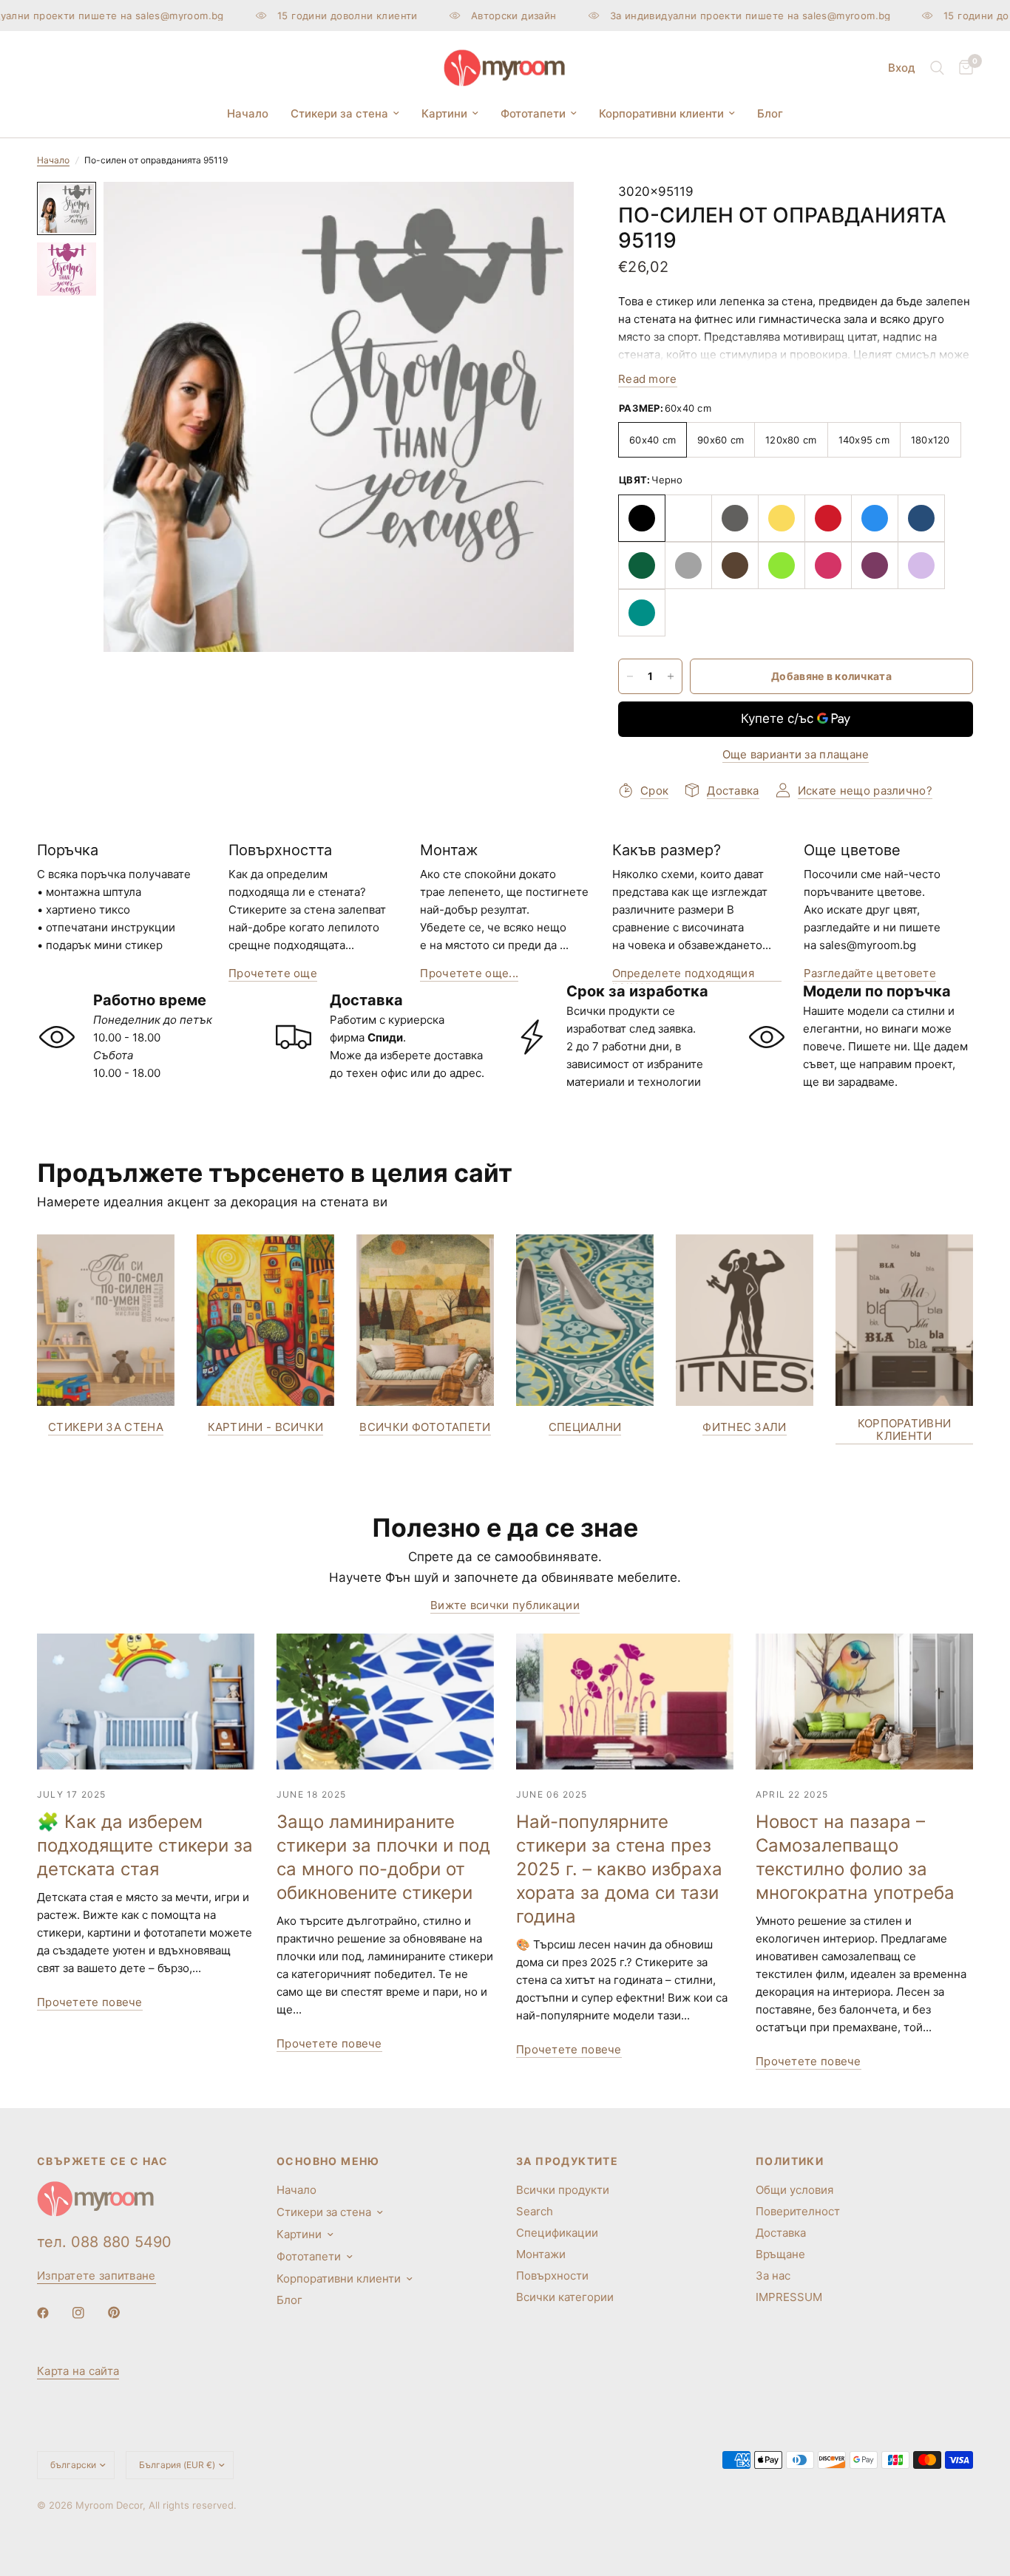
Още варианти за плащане (796, 754)
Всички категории (565, 2297)
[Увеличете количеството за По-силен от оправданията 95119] (671, 676)
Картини (444, 113)
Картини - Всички (266, 1427)
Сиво (688, 565)
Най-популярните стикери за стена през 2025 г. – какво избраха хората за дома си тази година (619, 1869)
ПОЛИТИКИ (790, 2161)
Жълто (782, 518)
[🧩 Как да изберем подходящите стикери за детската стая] (146, 1702)
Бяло (688, 518)
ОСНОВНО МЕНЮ (328, 2161)
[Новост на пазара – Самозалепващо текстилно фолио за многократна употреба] (864, 1702)
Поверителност (798, 2211)
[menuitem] (248, 114)
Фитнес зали (744, 1427)
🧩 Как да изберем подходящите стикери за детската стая (145, 1845)
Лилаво (875, 565)
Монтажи (541, 2254)
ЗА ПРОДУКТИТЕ (567, 2161)
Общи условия (794, 2190)
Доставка (781, 2233)
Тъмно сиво (735, 518)
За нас (773, 2276)
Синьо (875, 518)
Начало (248, 113)
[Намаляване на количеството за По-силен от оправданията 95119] (630, 676)
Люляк (921, 565)
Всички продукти (563, 2190)
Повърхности (552, 2276)
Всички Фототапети (425, 1427)
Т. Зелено (642, 565)
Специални (585, 1427)
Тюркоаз (642, 613)
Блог (770, 113)
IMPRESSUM (789, 2297)
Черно (642, 518)
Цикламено (828, 565)
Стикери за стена (339, 113)
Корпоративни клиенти (661, 113)
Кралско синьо (921, 518)
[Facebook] (53, 2313)
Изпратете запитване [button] (96, 2276)
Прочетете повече (90, 2002)
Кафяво (735, 565)
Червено (828, 518)
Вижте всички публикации (505, 1605)
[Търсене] (937, 68)
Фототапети (533, 113)
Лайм (782, 565)
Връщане (780, 2254)
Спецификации (557, 2233)
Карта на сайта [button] (78, 2371)
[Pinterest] (124, 2313)
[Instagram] (89, 2313)
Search (535, 2211)
